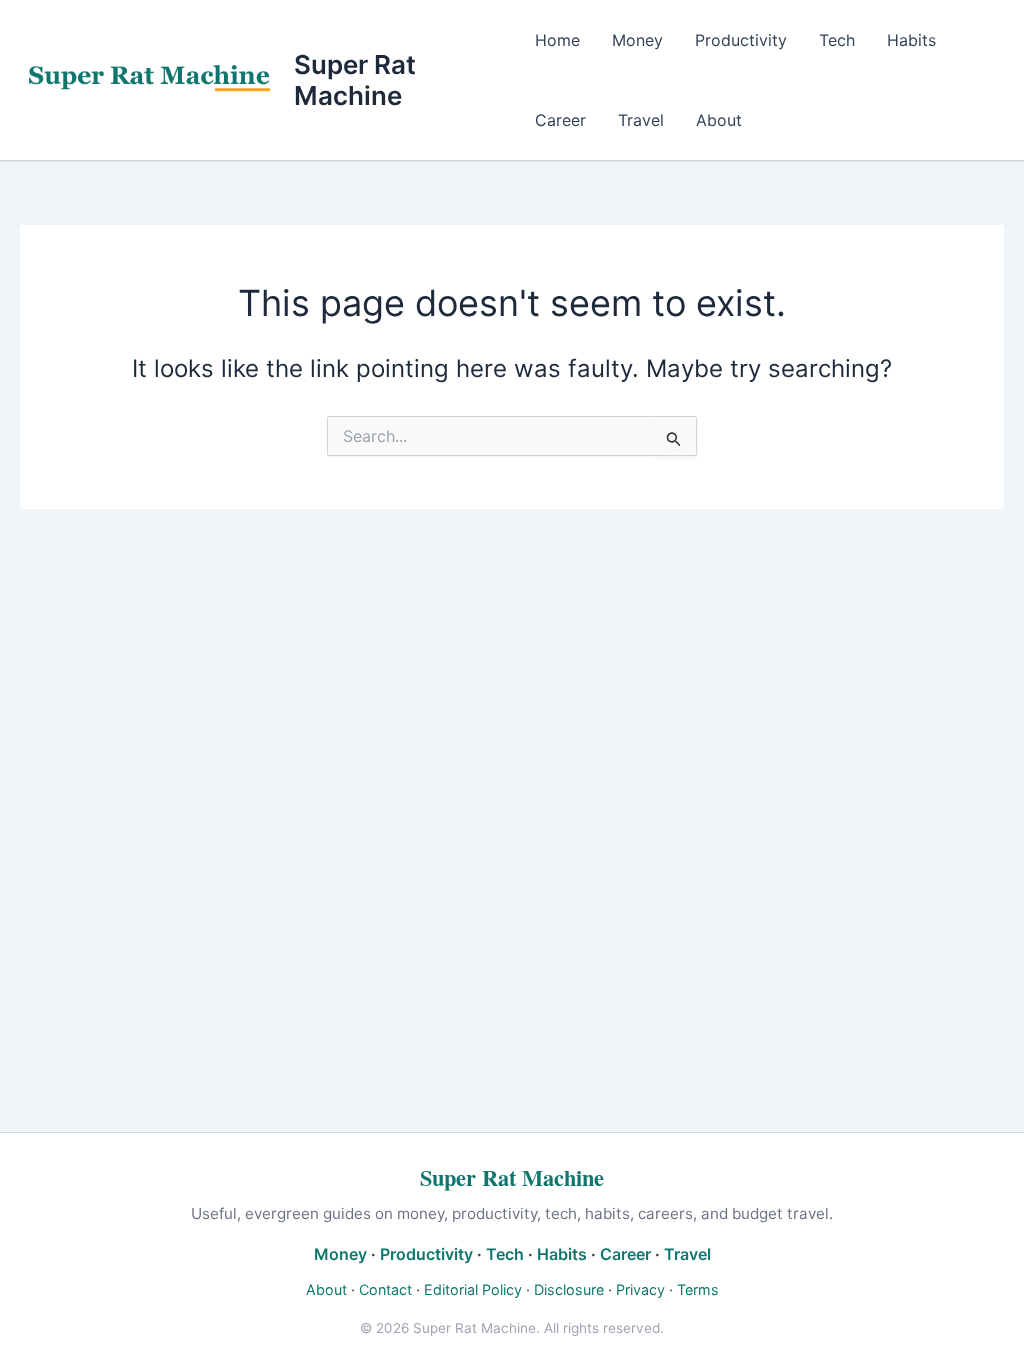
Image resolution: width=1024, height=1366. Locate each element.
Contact (385, 1289)
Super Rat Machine (355, 80)
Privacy (640, 1289)
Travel (641, 120)
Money (637, 40)
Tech (837, 40)
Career (560, 120)
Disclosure (569, 1289)
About (719, 120)
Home (557, 40)
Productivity (741, 40)
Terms (698, 1289)
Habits (911, 40)
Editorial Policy (473, 1289)
